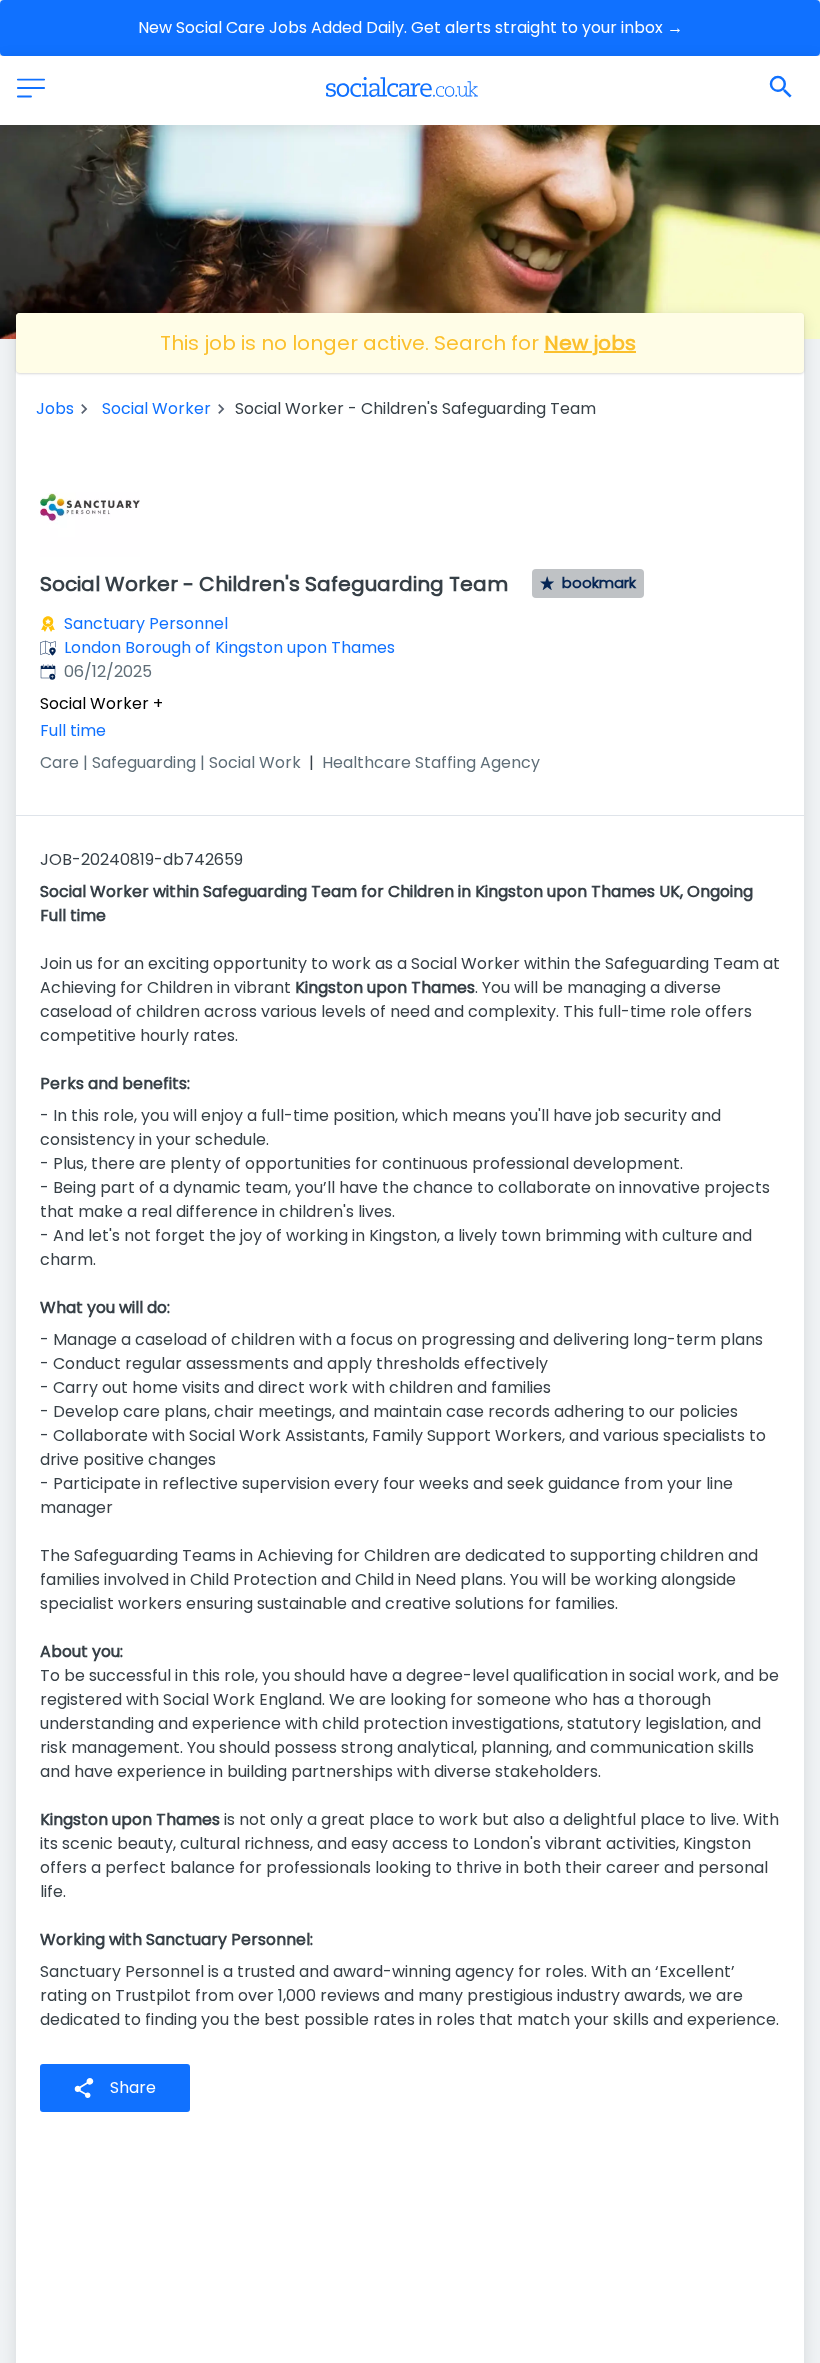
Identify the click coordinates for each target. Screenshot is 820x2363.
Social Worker (156, 408)
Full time (73, 730)
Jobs (55, 408)
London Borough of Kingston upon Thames (229, 647)
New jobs (590, 343)
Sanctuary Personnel (146, 623)
